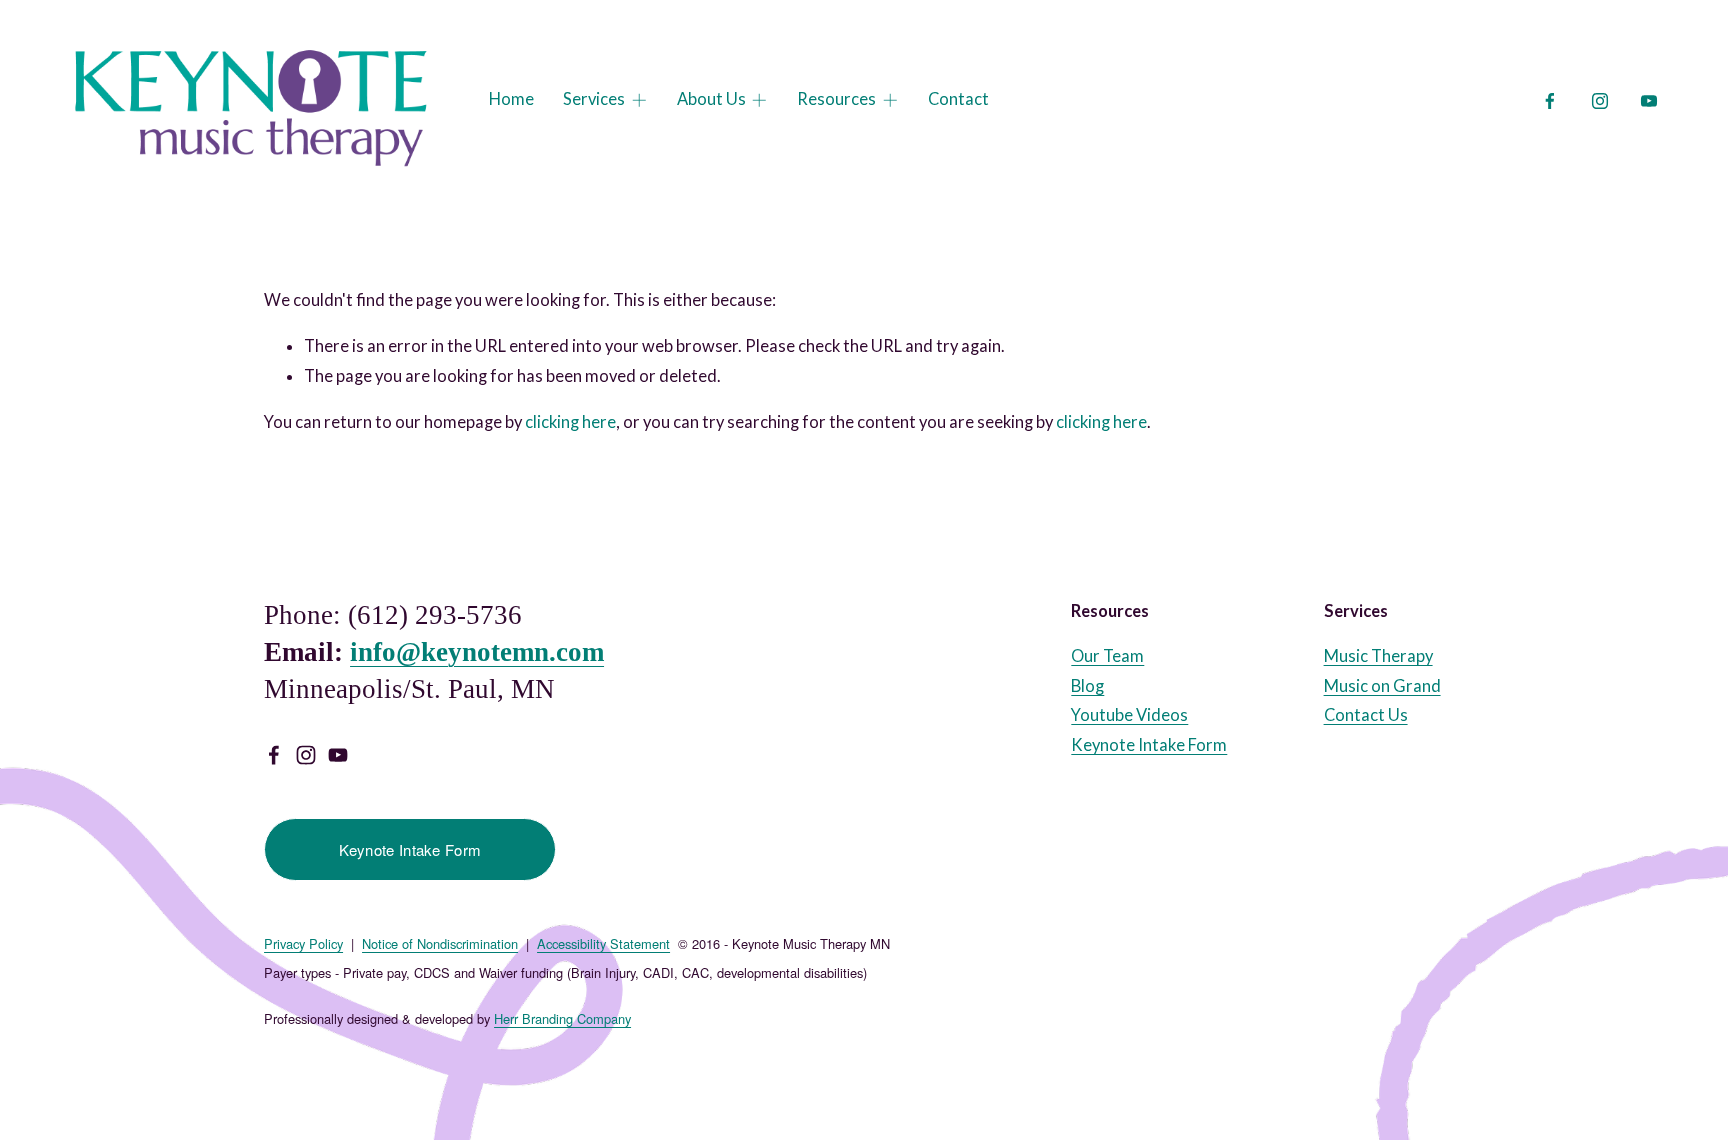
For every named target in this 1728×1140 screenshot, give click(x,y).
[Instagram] (1600, 101)
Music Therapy (1378, 656)
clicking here (570, 422)
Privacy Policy (303, 944)
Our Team (1107, 656)
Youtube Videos (1129, 715)
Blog (1087, 686)
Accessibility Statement (603, 944)
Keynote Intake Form (410, 849)
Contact (958, 99)
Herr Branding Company (562, 1019)
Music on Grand (1382, 686)
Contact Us (1366, 715)
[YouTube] (1649, 101)
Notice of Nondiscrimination (440, 944)
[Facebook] (1550, 101)
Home (511, 99)
